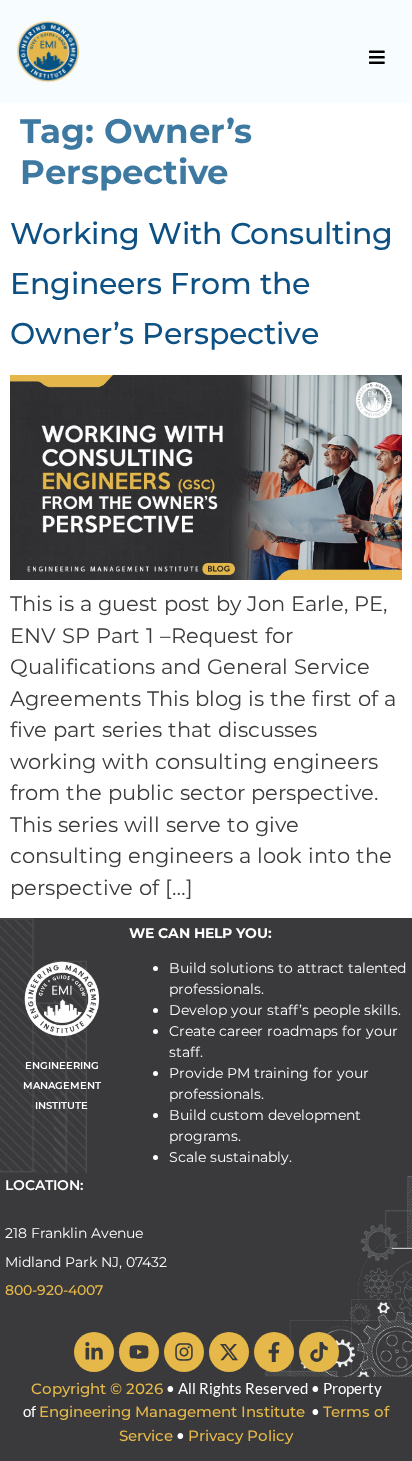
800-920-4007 (54, 1290)
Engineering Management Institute (172, 1411)
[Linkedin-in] (94, 1352)
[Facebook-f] (274, 1352)
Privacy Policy (240, 1435)
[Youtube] (139, 1352)
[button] (377, 57)
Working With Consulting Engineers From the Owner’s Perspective (201, 283)
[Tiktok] (319, 1352)
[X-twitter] (229, 1352)
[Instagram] (184, 1352)
